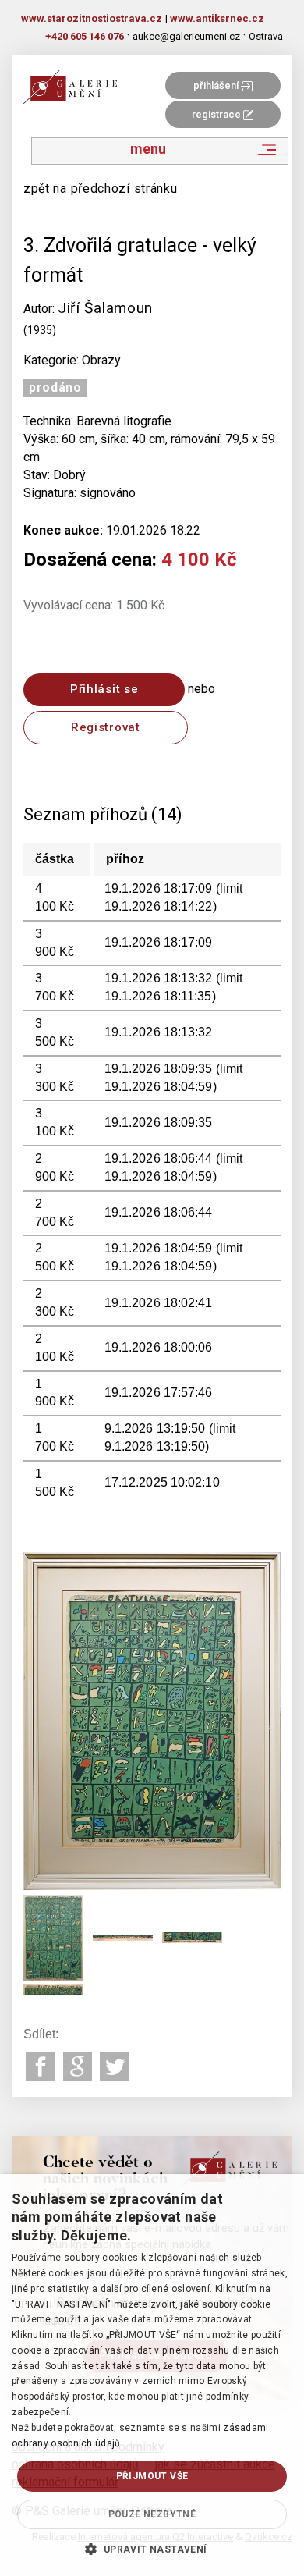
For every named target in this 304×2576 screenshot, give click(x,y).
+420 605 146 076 (85, 36)
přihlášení (217, 85)
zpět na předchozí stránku (101, 188)
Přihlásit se (104, 689)
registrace (217, 114)
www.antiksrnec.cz (217, 18)
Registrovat (106, 727)
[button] (152, 2549)
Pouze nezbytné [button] (152, 2514)
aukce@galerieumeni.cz (186, 36)
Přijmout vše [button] (152, 2476)
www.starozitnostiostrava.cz (92, 18)
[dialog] (152, 2375)
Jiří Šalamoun (105, 308)
